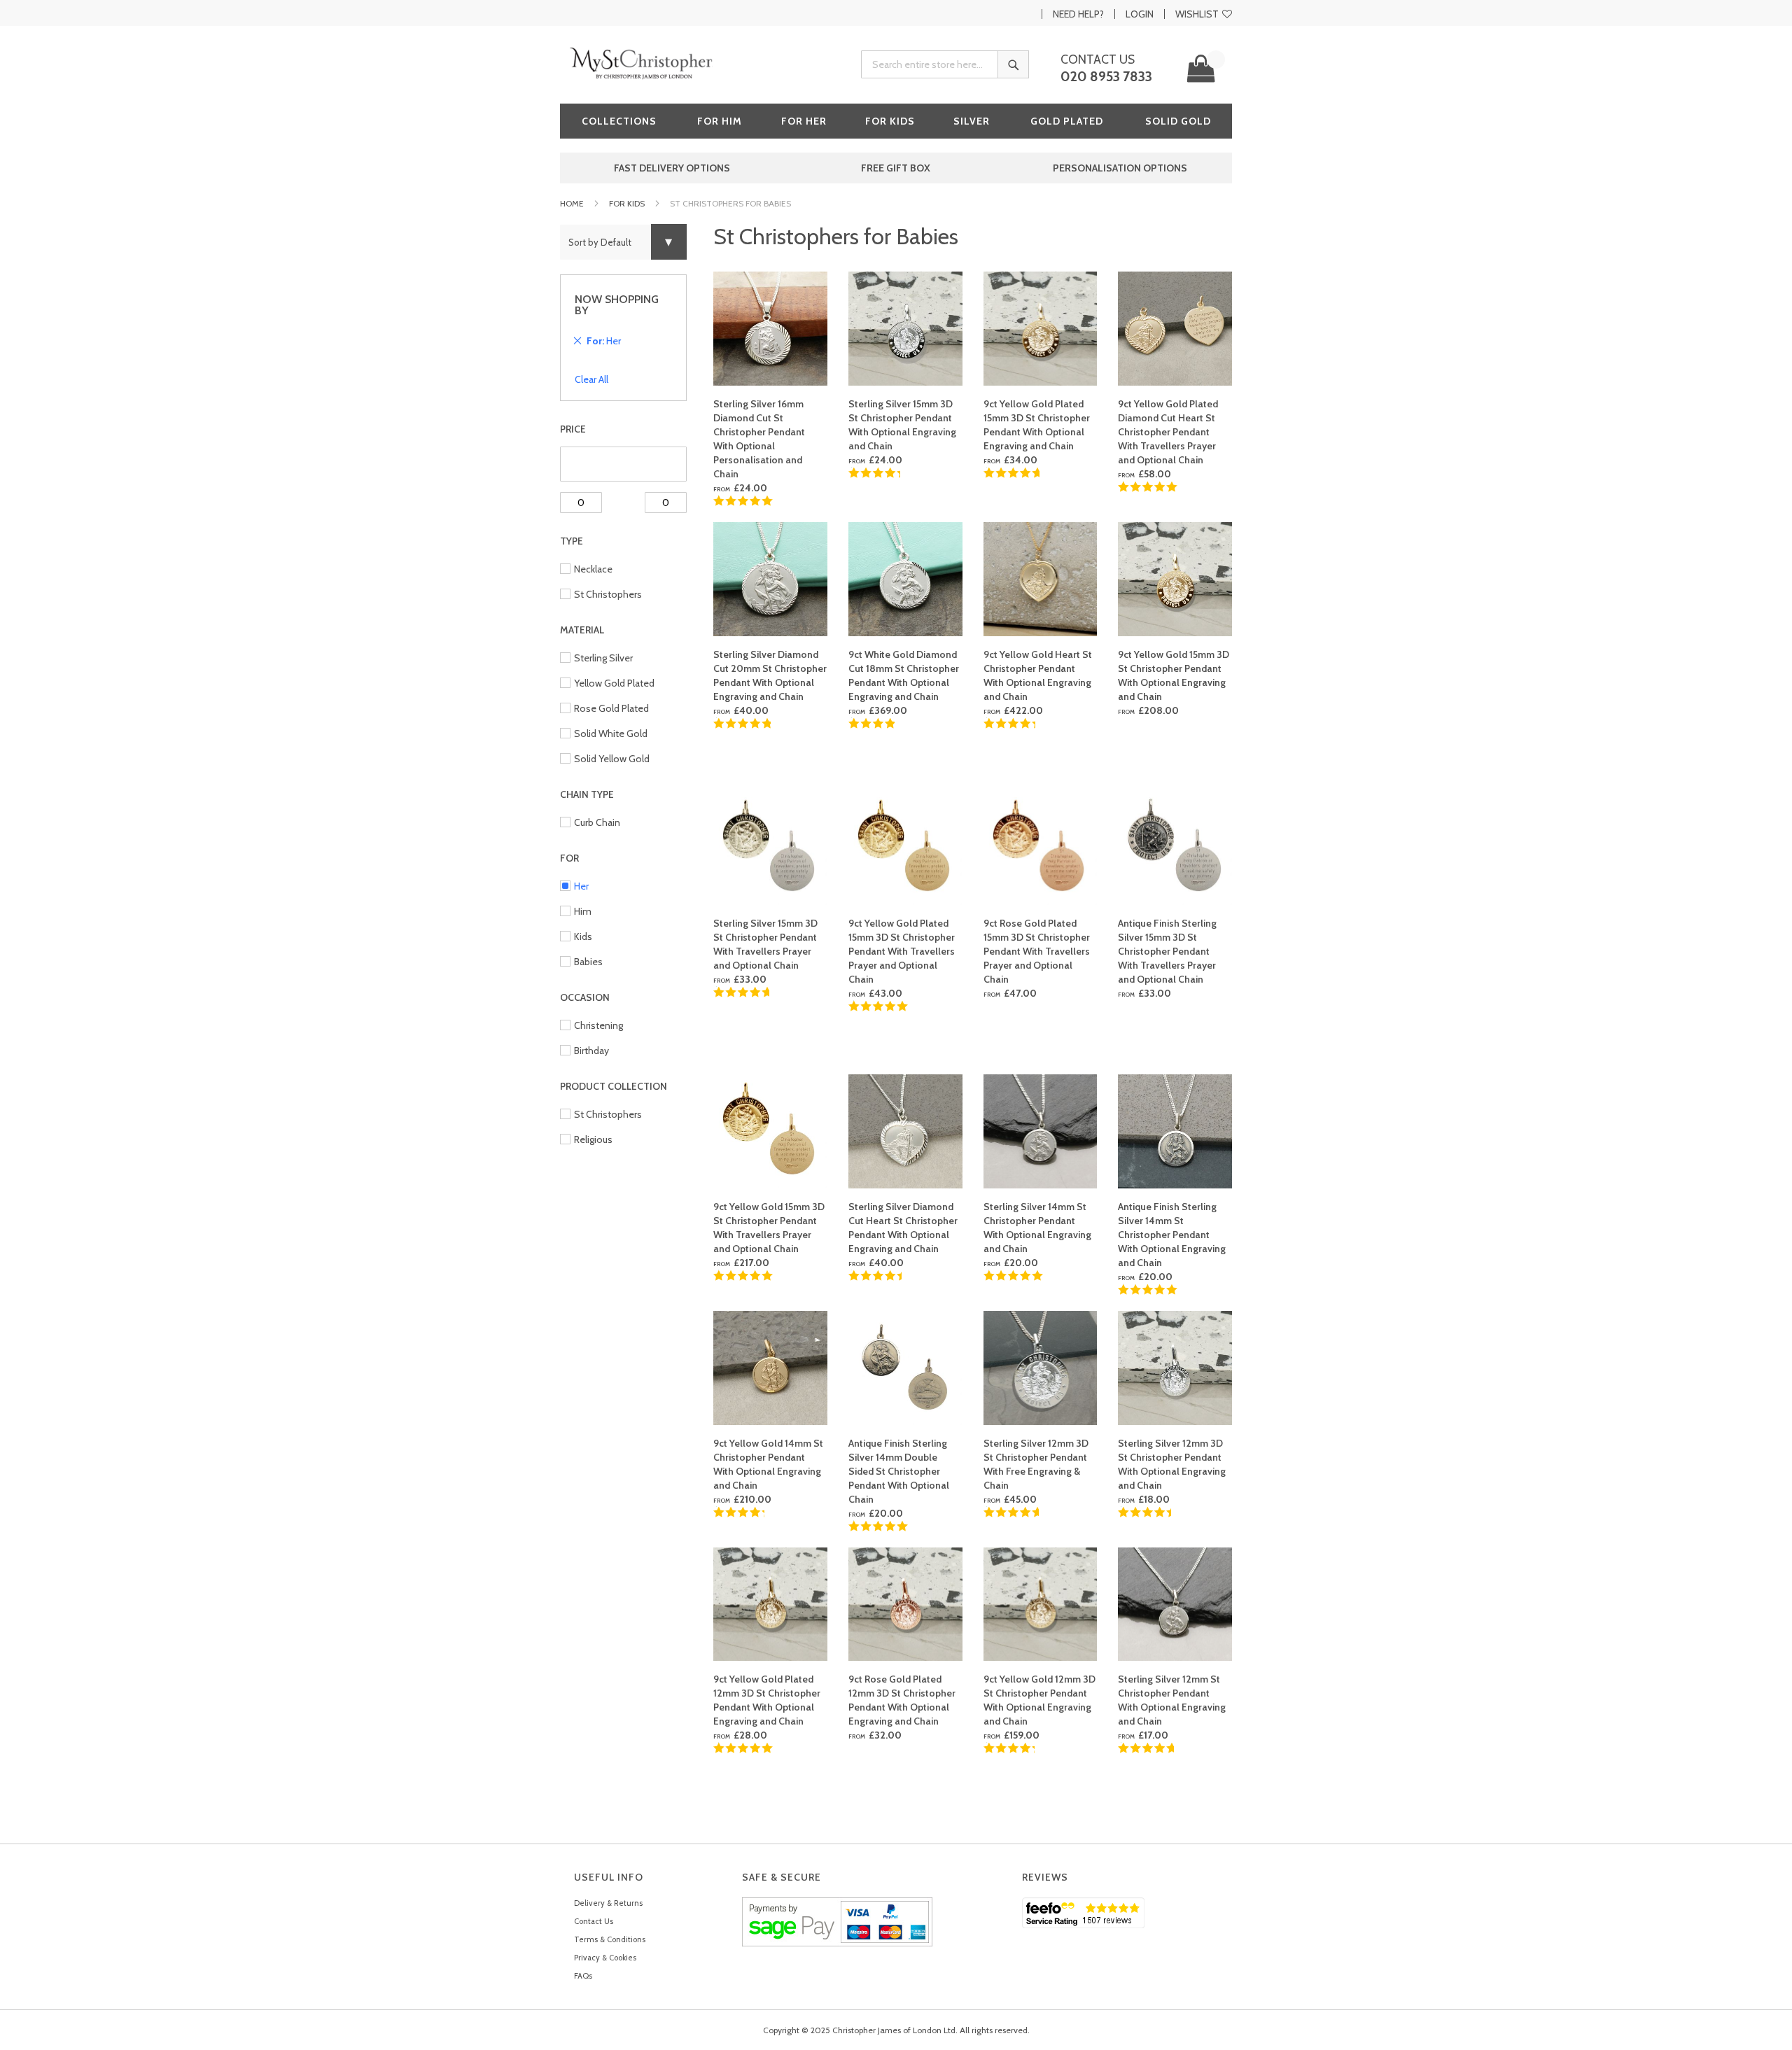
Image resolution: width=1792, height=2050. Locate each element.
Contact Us (594, 1921)
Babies (588, 962)
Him (583, 911)
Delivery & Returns (608, 1903)
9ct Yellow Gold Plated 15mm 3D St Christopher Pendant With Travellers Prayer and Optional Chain (902, 951)
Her (581, 886)
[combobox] (945, 64)
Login (1140, 14)
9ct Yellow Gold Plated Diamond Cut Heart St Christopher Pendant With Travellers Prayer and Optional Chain (1168, 432)
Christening (598, 1025)
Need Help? (1078, 14)
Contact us (1098, 59)
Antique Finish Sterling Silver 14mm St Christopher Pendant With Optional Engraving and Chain (1172, 1235)
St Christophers (608, 594)
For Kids (627, 203)
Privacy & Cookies (605, 1958)
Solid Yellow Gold (612, 759)
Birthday (591, 1051)
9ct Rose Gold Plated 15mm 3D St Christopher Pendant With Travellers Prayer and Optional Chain (1037, 951)
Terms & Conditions (610, 1939)
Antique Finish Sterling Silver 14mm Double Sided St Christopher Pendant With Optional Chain (899, 1471)
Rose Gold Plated (611, 708)
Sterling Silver (603, 658)
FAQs (583, 1976)
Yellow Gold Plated (614, 683)
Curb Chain (597, 822)
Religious (593, 1139)
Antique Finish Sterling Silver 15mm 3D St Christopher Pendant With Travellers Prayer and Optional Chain (1167, 951)
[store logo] (644, 63)
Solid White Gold (611, 733)
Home (572, 203)
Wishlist (1197, 14)
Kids (583, 936)
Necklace (593, 569)
